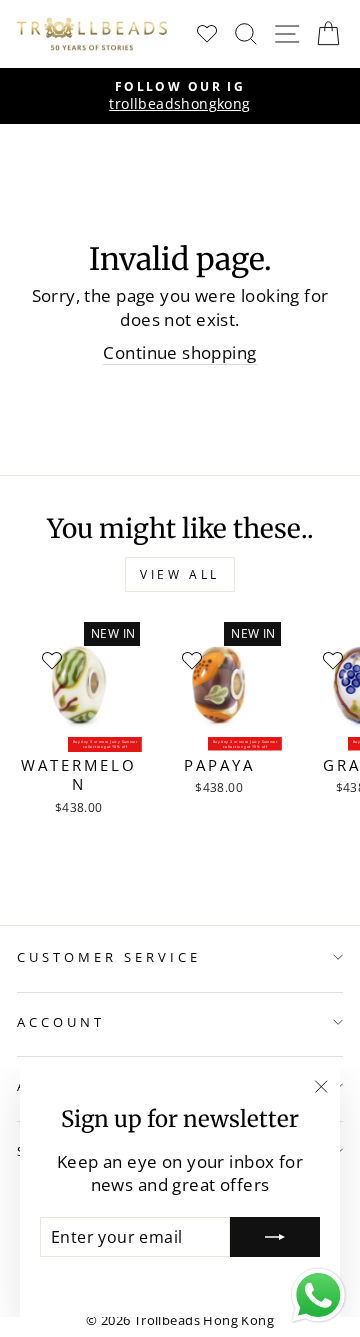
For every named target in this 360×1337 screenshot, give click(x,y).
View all (180, 574)
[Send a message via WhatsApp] (318, 1295)
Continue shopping (179, 352)
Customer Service (109, 957)
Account (61, 1022)
